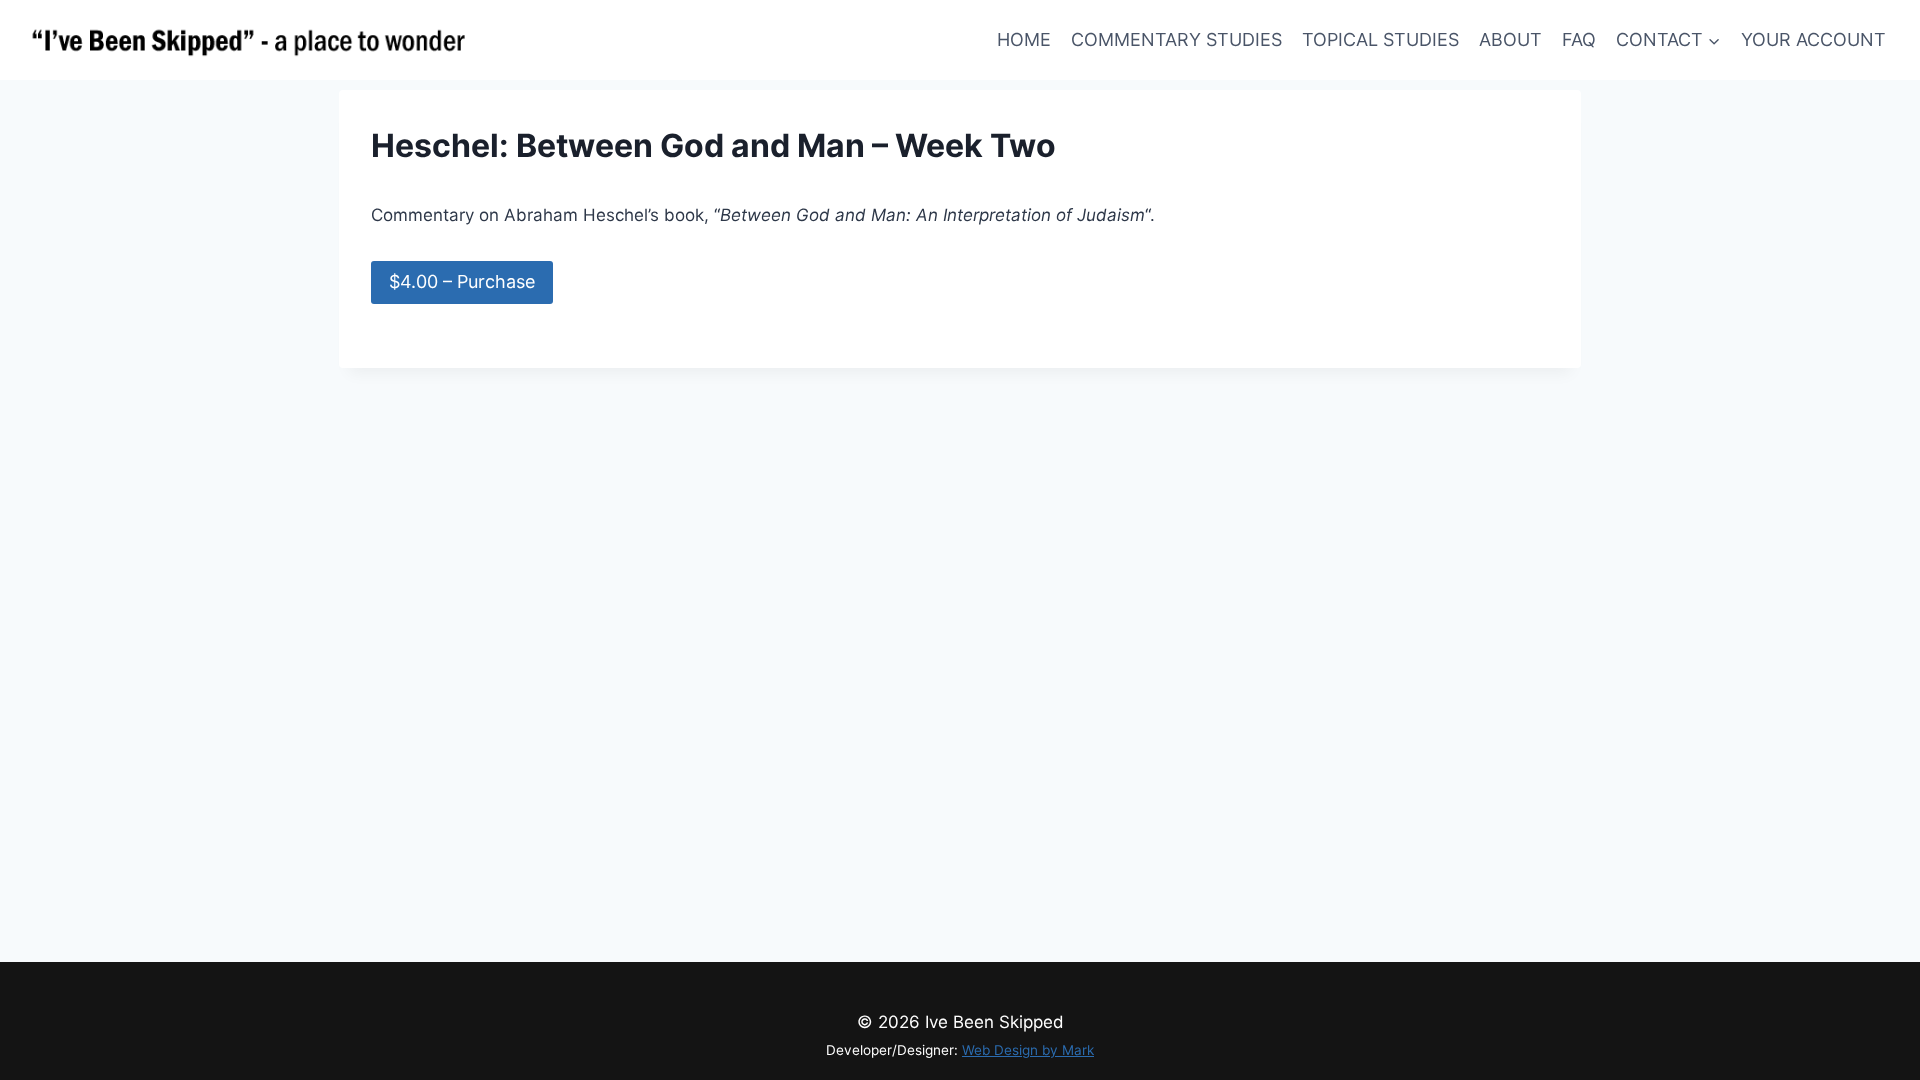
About (1510, 39)
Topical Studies (1380, 39)
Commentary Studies (1176, 39)
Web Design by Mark (1028, 1050)
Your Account (1813, 39)
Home (1024, 39)
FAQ (1579, 39)
